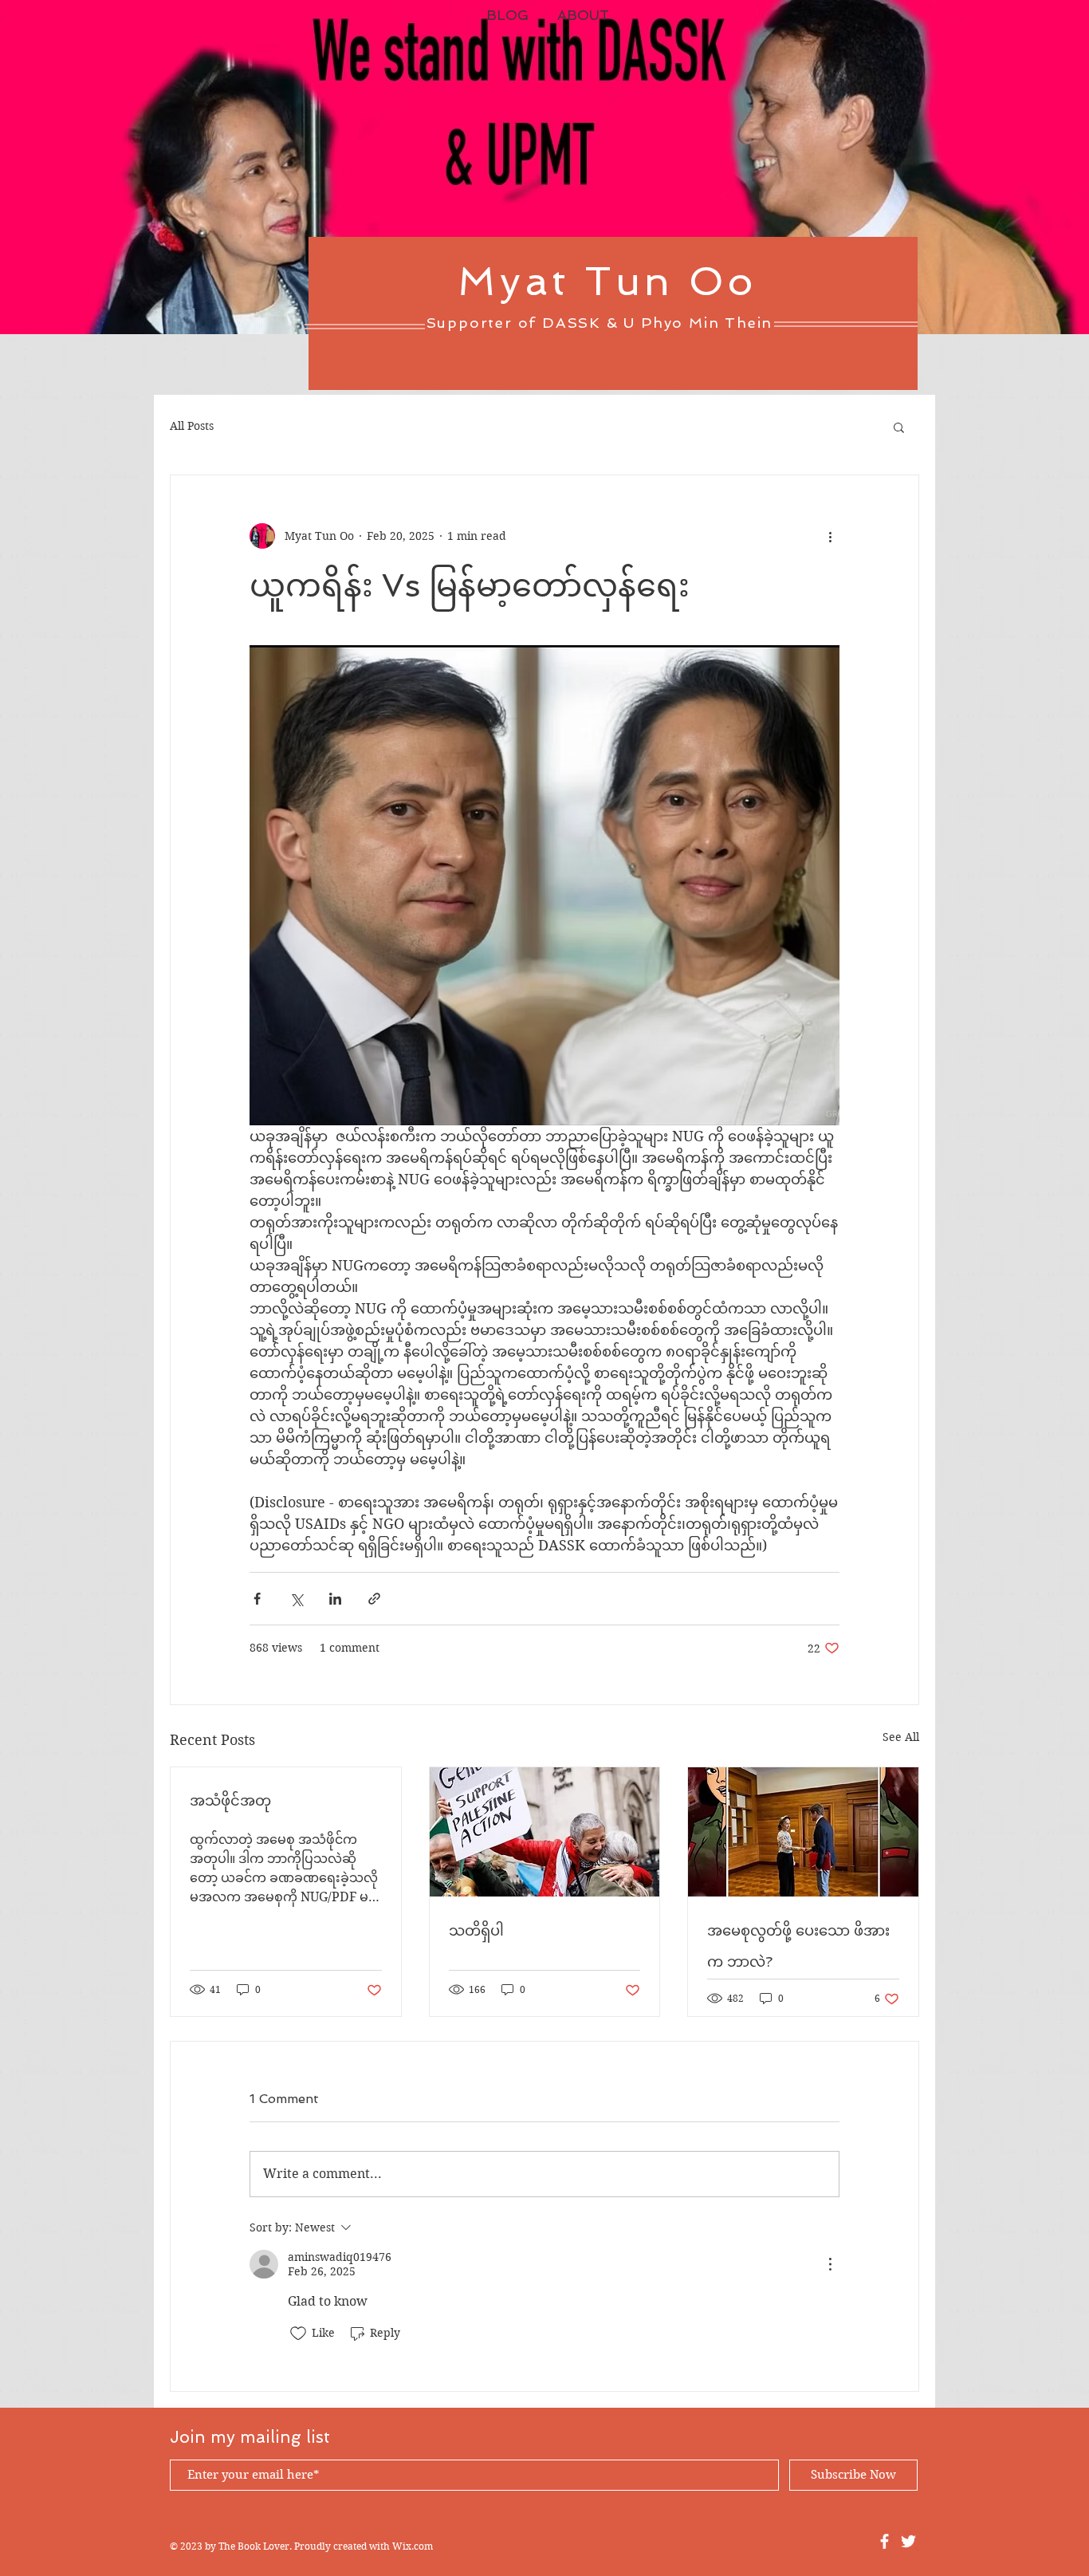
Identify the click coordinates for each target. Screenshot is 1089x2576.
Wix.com (413, 2546)
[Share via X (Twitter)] (296, 1599)
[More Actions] (830, 2264)
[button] (899, 427)
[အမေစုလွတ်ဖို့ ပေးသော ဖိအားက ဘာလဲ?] (803, 1832)
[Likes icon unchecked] (298, 2334)
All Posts (192, 426)
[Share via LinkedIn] (335, 1599)
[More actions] (830, 536)
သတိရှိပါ (476, 1930)
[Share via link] (374, 1599)
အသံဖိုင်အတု (230, 1800)
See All (901, 1737)
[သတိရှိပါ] (545, 1832)
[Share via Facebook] (257, 1599)
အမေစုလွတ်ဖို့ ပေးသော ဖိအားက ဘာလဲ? (798, 1946)
